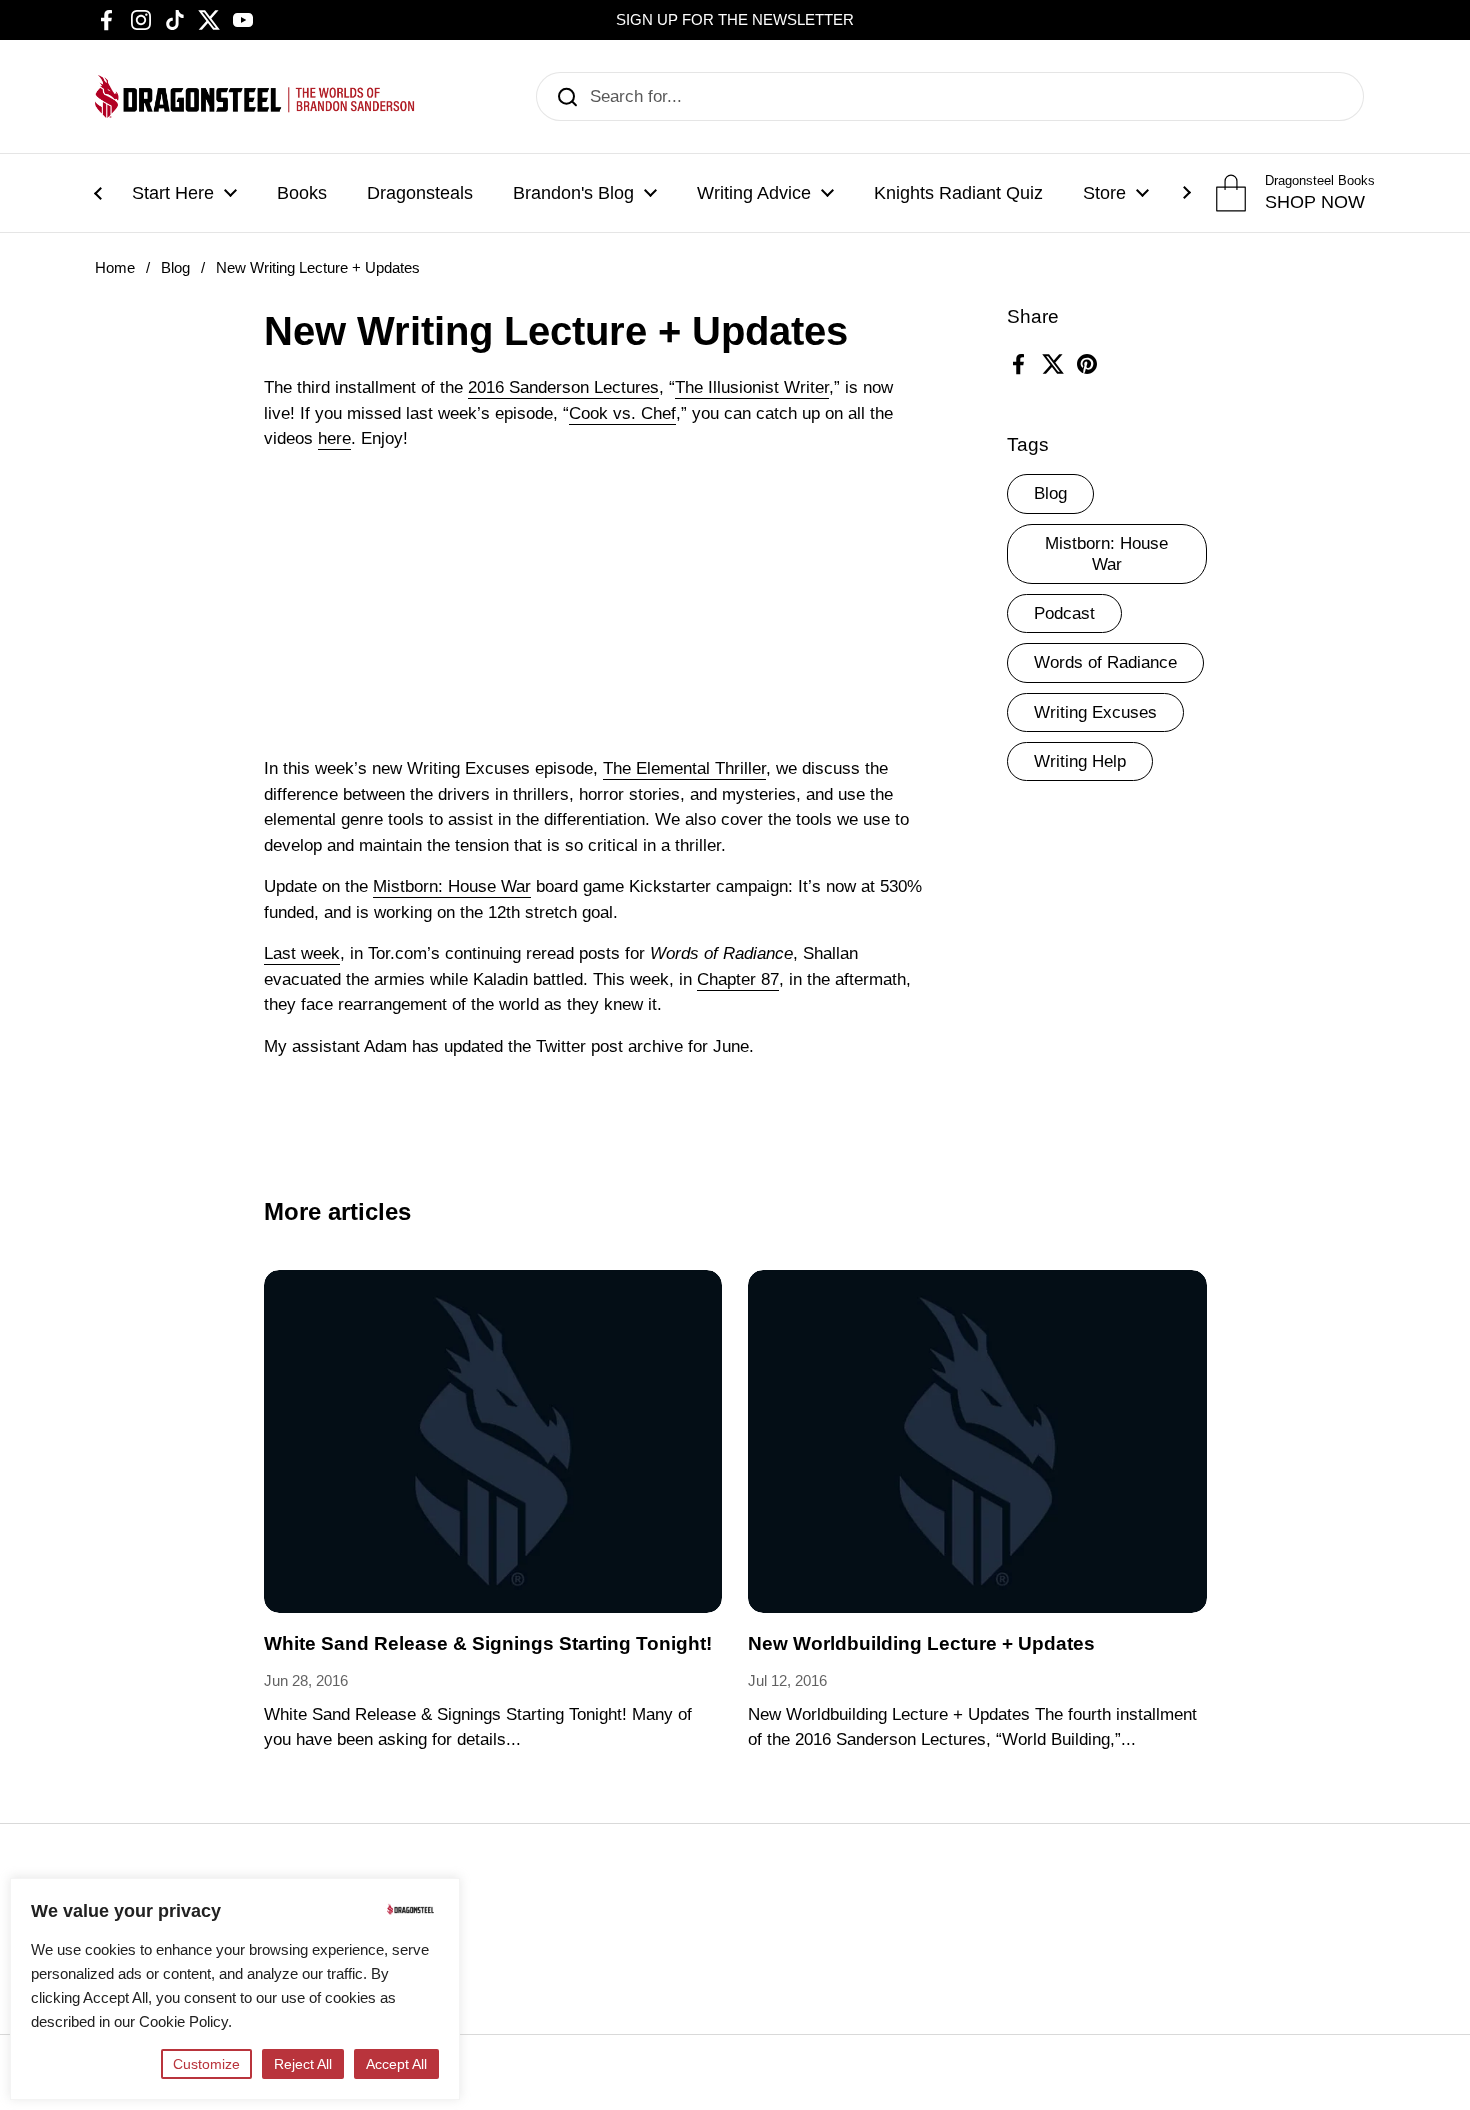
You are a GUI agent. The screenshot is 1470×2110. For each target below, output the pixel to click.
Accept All (396, 2064)
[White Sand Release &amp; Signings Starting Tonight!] (493, 1442)
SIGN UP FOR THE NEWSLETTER (735, 20)
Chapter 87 (738, 979)
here (334, 438)
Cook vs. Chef (622, 413)
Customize (206, 2064)
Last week (302, 953)
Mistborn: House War (1106, 554)
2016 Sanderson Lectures (563, 387)
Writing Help (1080, 761)
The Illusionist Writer (752, 387)
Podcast (1064, 613)
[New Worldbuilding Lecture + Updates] (977, 1442)
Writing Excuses (1095, 712)
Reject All (303, 2064)
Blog (175, 268)
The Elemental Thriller (684, 768)
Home (115, 268)
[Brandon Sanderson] (255, 96)
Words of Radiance (1105, 662)
